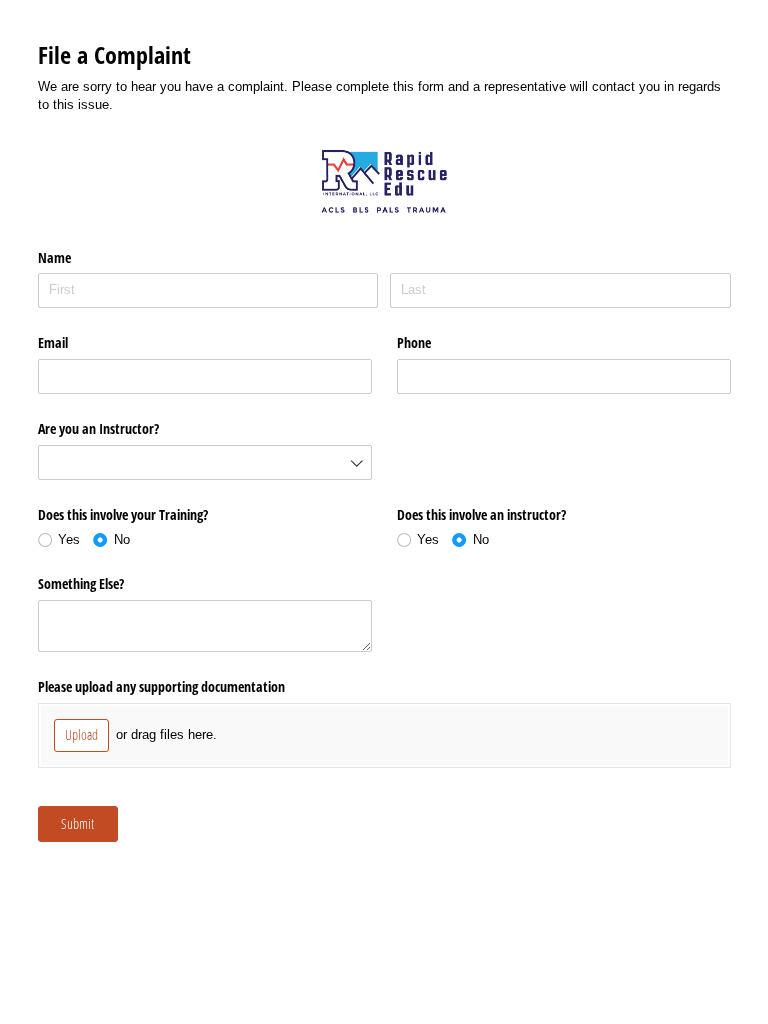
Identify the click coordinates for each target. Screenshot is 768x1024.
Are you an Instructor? (98, 428)
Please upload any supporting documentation (161, 686)
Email (53, 342)
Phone (414, 342)
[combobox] (205, 462)
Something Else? (81, 583)
